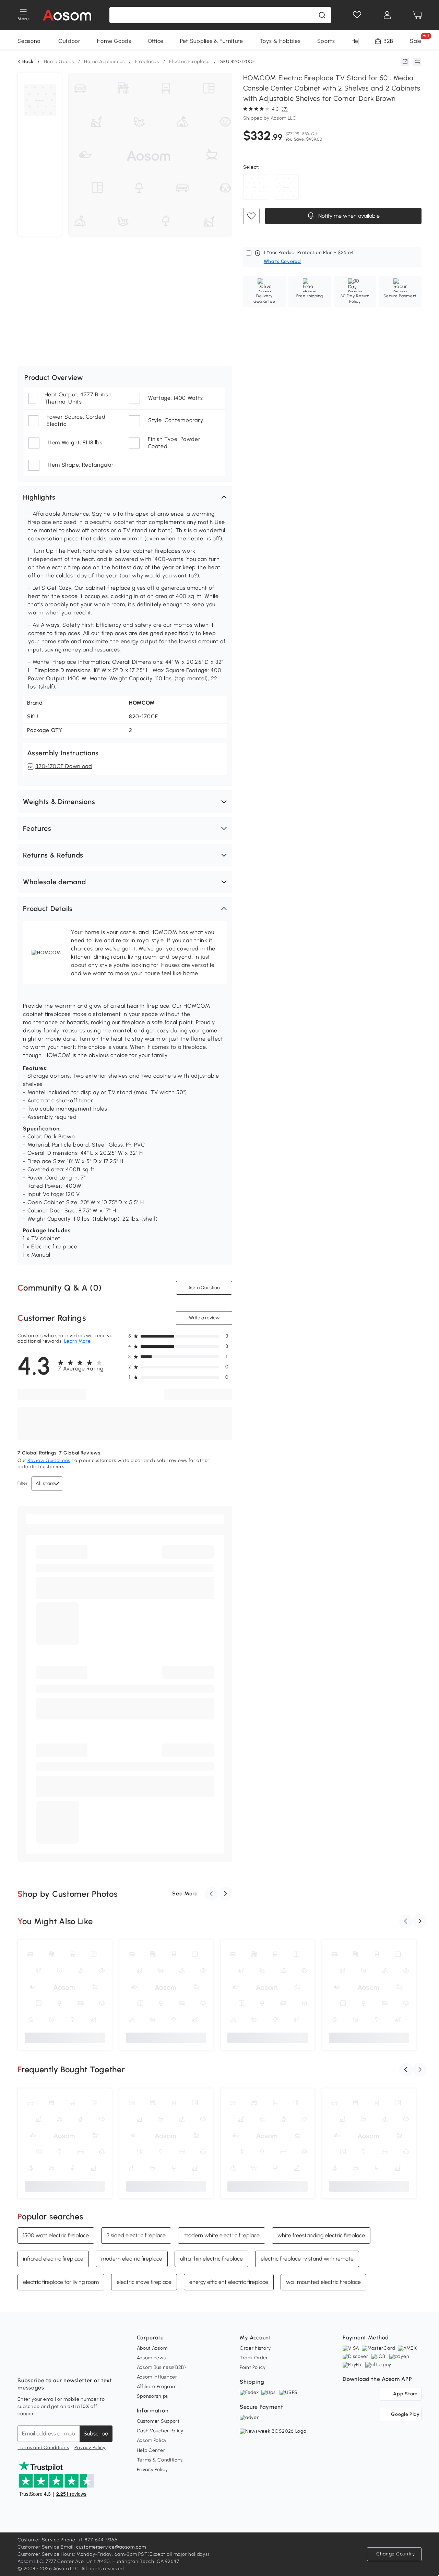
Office (156, 41)
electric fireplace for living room (61, 2282)
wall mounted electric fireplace (323, 2282)
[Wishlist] (357, 15)
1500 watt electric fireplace (56, 2235)
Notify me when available (348, 216)
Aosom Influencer (157, 2377)
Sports (326, 41)
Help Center (151, 2450)
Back (28, 62)
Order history (255, 2348)
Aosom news (151, 2358)
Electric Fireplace (189, 62)
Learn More (77, 1341)
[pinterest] (68, 2363)
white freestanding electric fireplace (321, 2235)
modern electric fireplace (132, 2259)
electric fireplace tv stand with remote (307, 2259)
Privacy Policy (90, 2448)
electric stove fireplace (144, 2282)
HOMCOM (142, 703)
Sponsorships (152, 2396)
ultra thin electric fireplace (211, 2259)
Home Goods (114, 41)
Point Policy (253, 2367)
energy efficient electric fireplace (229, 2282)
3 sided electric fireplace (136, 2235)
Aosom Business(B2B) (162, 2367)
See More (185, 1894)
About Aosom (152, 2348)
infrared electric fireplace (53, 2259)
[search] (322, 15)
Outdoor (69, 41)
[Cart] (417, 15)
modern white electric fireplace (222, 2235)
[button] (125, 497)
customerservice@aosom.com (111, 2547)
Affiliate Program (157, 2387)
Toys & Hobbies (280, 41)
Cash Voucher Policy (160, 2431)
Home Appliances (104, 62)
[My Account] (387, 15)
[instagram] (38, 2363)
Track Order (254, 2358)
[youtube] (53, 2363)
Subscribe (96, 2434)
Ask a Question (204, 1288)
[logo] (67, 15)
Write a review (204, 1318)
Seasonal (30, 41)
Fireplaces (147, 62)
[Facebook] (23, 2363)
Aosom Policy (152, 2440)
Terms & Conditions (160, 2460)
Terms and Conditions (43, 2448)
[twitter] (83, 2363)
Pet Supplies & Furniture (212, 41)
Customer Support (158, 2421)
